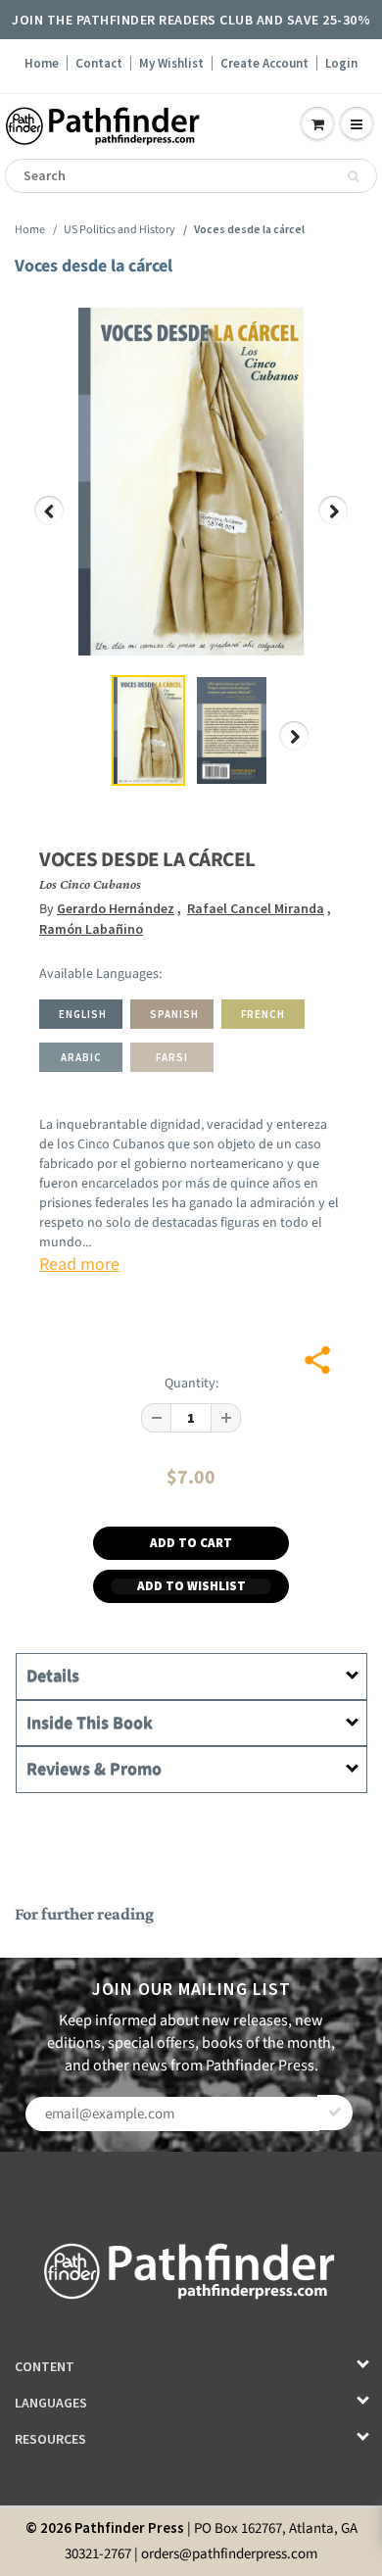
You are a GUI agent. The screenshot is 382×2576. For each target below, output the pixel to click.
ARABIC (81, 1057)
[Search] (353, 176)
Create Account (264, 63)
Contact (99, 63)
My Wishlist (171, 63)
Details (53, 1676)
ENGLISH (83, 1014)
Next (334, 525)
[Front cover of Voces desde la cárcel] (191, 482)
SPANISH (174, 1014)
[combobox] (191, 176)
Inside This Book (90, 1723)
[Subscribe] (335, 2113)
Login (341, 63)
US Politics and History (119, 230)
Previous (50, 525)
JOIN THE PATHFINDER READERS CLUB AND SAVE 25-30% (191, 20)
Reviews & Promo (94, 1769)
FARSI (172, 1057)
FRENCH (263, 1014)
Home (42, 63)
